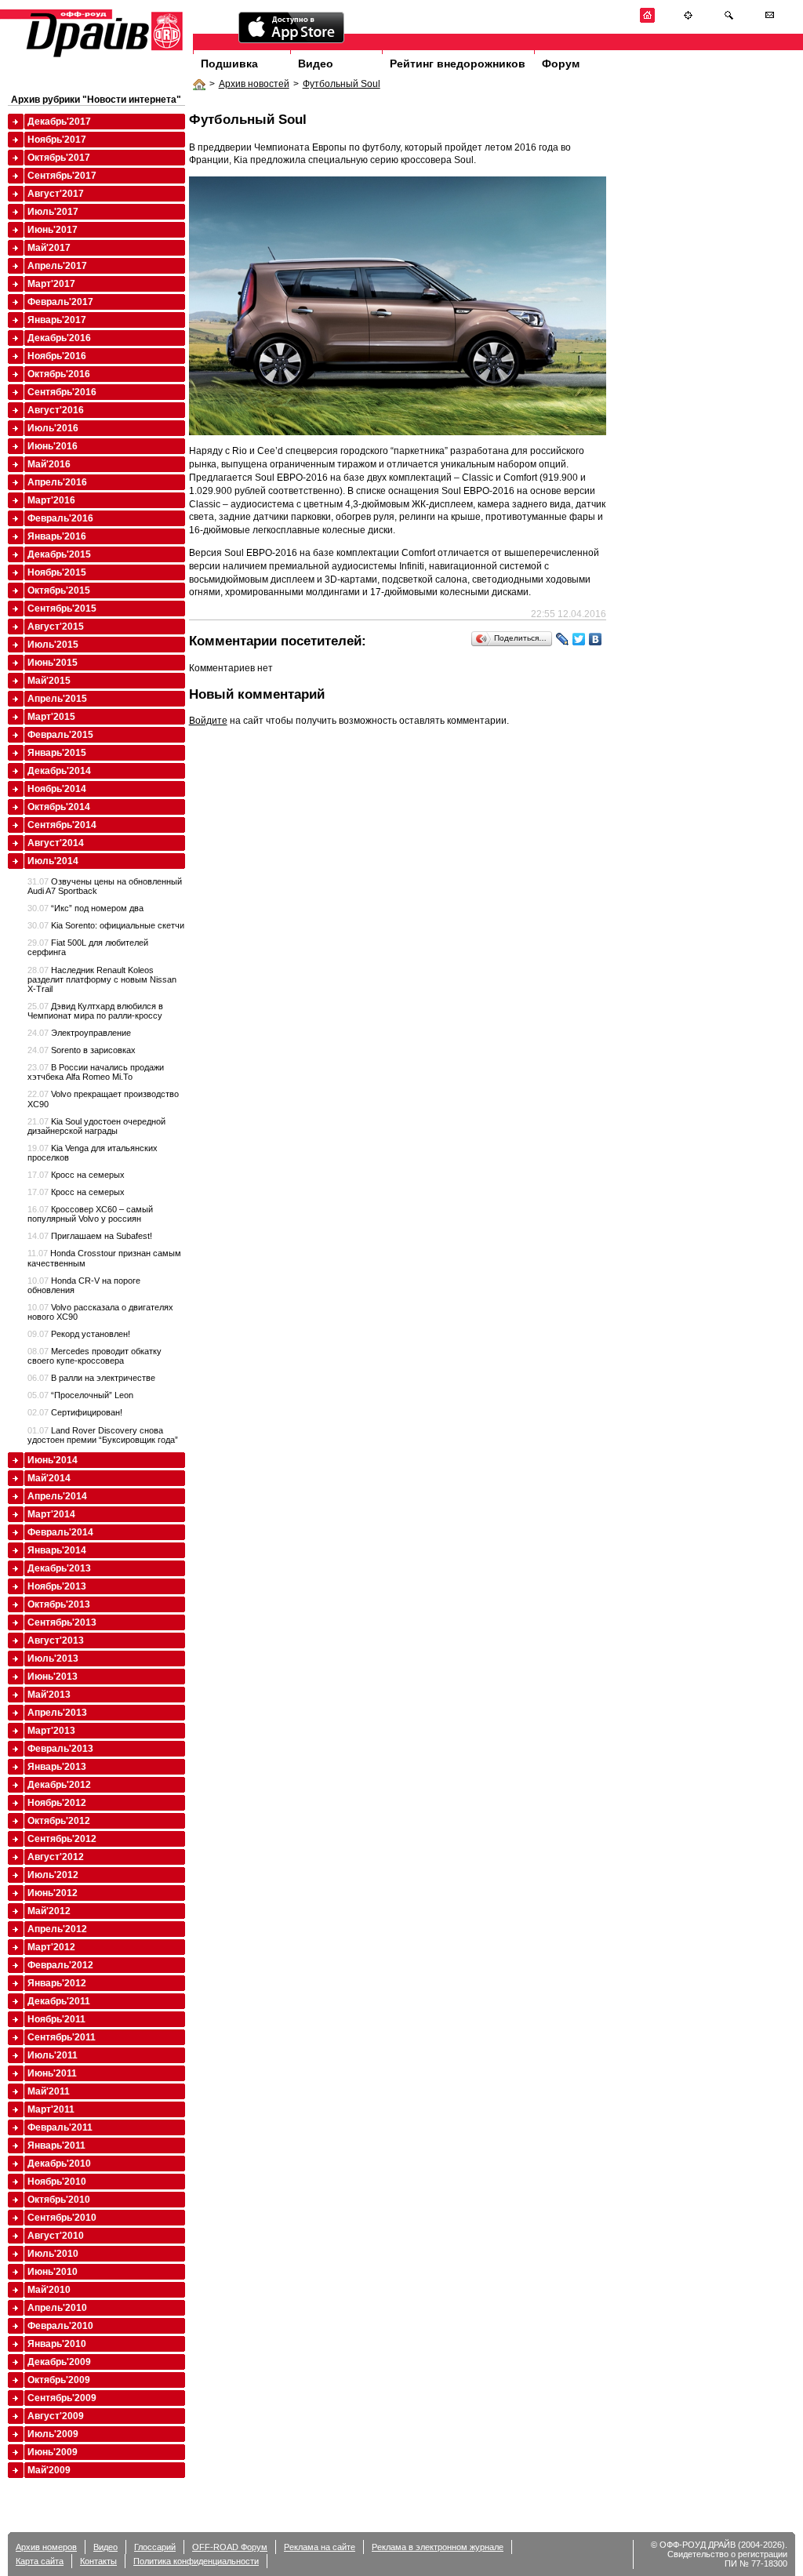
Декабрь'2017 (59, 122)
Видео (316, 64)
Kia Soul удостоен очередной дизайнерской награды (96, 1126)
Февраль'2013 (60, 1749)
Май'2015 (49, 681)
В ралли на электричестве (91, 1378)
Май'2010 (49, 2290)
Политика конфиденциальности (196, 2561)
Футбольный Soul (342, 84)
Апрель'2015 (57, 699)
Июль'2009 (53, 2434)
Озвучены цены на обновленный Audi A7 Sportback (105, 886)
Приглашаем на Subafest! (90, 1236)
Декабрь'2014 (59, 771)
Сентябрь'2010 (62, 2218)
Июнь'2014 (53, 1460)
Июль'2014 (53, 861)
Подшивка (229, 64)
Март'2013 (51, 1731)
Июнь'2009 (53, 2452)
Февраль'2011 (60, 2127)
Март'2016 (51, 500)
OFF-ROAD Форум (230, 2547)
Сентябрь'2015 (62, 609)
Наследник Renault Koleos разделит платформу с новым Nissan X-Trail (102, 979)
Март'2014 (51, 1514)
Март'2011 (51, 2109)
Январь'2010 (57, 2344)
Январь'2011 (56, 2145)
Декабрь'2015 (59, 554)
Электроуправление (79, 1033)
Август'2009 (56, 2416)
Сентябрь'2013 (62, 1622)
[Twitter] (579, 639)
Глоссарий (155, 2547)
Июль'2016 (53, 428)
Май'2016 (49, 464)
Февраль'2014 (60, 1532)
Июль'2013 (53, 1659)
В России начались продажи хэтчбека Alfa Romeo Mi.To (96, 1072)
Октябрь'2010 (59, 2200)
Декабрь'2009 (59, 2362)
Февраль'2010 (60, 2326)
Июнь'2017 (53, 230)
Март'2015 (51, 717)
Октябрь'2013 (59, 1604)
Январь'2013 (57, 1767)
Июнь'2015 (53, 663)
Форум (561, 64)
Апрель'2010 (57, 2308)
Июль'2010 (53, 2254)
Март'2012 (51, 1947)
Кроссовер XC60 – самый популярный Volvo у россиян (90, 1214)
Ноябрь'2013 (57, 1586)
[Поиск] (729, 20)
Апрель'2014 (57, 1496)
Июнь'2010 (53, 2272)
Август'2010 (56, 2236)
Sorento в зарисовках (82, 1050)
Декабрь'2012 (59, 1785)
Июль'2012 (53, 1875)
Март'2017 (51, 284)
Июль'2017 (53, 212)
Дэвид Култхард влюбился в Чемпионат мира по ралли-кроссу (95, 1011)
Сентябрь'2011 (62, 2037)
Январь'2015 (57, 753)
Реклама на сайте (320, 2547)
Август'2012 (56, 1857)
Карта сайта (40, 2561)
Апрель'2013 (57, 1713)
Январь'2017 (57, 320)
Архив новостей (254, 84)
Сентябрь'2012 (62, 1839)
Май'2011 (49, 2091)
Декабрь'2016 (59, 338)
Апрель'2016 (57, 482)
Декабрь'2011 (59, 2001)
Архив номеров (46, 2547)
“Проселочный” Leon (80, 1395)
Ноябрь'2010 (57, 2182)
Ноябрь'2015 (57, 572)
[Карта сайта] (688, 20)
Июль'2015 (53, 645)
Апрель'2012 (57, 1929)
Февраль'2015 (60, 735)
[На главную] (647, 20)
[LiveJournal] (563, 639)
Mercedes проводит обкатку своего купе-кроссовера (94, 1356)
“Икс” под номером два (85, 908)
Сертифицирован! (75, 1412)
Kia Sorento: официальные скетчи (106, 925)
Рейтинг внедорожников (458, 64)
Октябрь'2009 (59, 2380)
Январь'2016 (57, 536)
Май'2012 (49, 1911)
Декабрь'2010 (59, 2164)
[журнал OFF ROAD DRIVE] (103, 56)
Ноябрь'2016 (57, 356)
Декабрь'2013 (59, 1568)
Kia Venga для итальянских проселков (93, 1153)
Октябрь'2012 (59, 1821)
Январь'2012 (57, 1983)
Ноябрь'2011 (56, 2019)
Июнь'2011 (52, 2073)
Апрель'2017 (57, 266)
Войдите (208, 721)
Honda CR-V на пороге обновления (84, 1285)
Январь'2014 (57, 1550)
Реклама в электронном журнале (438, 2547)
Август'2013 (56, 1640)
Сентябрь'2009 (62, 2398)
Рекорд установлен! (79, 1334)
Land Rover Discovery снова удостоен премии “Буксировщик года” (103, 1435)
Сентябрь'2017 (62, 176)
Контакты (98, 2561)
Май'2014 (49, 1478)
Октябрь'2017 (59, 158)
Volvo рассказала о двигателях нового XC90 (100, 1312)
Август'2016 (56, 410)
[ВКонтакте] (596, 639)
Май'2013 (49, 1695)
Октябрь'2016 (59, 374)
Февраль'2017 (60, 302)
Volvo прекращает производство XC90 (103, 1099)
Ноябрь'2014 (57, 789)
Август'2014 (56, 843)
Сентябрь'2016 (62, 392)
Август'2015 (56, 627)
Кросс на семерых (76, 1175)
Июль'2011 (53, 2055)
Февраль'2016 (60, 518)
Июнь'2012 (53, 1893)
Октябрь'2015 (59, 590)
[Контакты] (770, 20)
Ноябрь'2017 (57, 140)
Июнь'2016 (53, 446)
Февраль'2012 (60, 1965)
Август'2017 (56, 194)
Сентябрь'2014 (62, 825)
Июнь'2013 (53, 1677)
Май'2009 (49, 2470)
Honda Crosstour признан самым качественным (104, 1258)
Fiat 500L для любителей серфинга (88, 947)
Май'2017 (49, 248)
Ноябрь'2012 (57, 1803)
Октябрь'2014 (59, 807)
